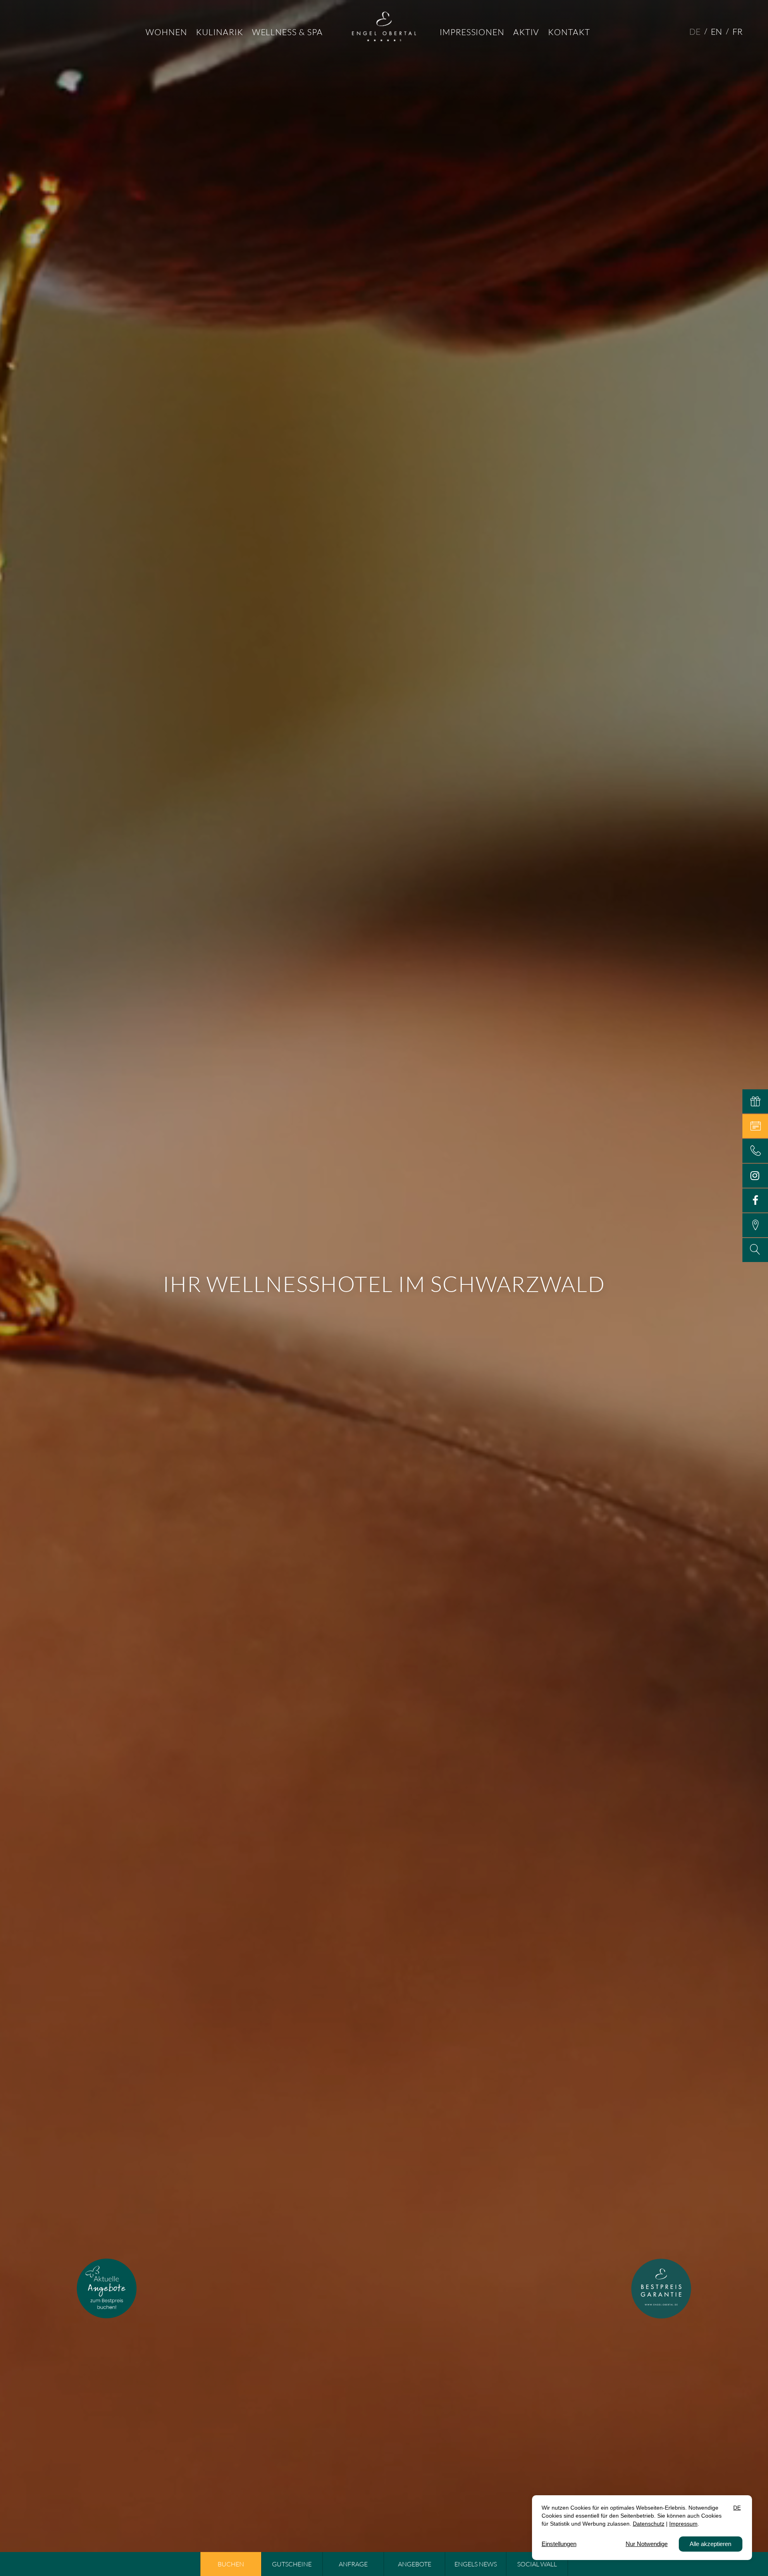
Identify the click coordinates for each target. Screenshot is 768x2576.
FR (737, 32)
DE (695, 32)
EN (716, 32)
